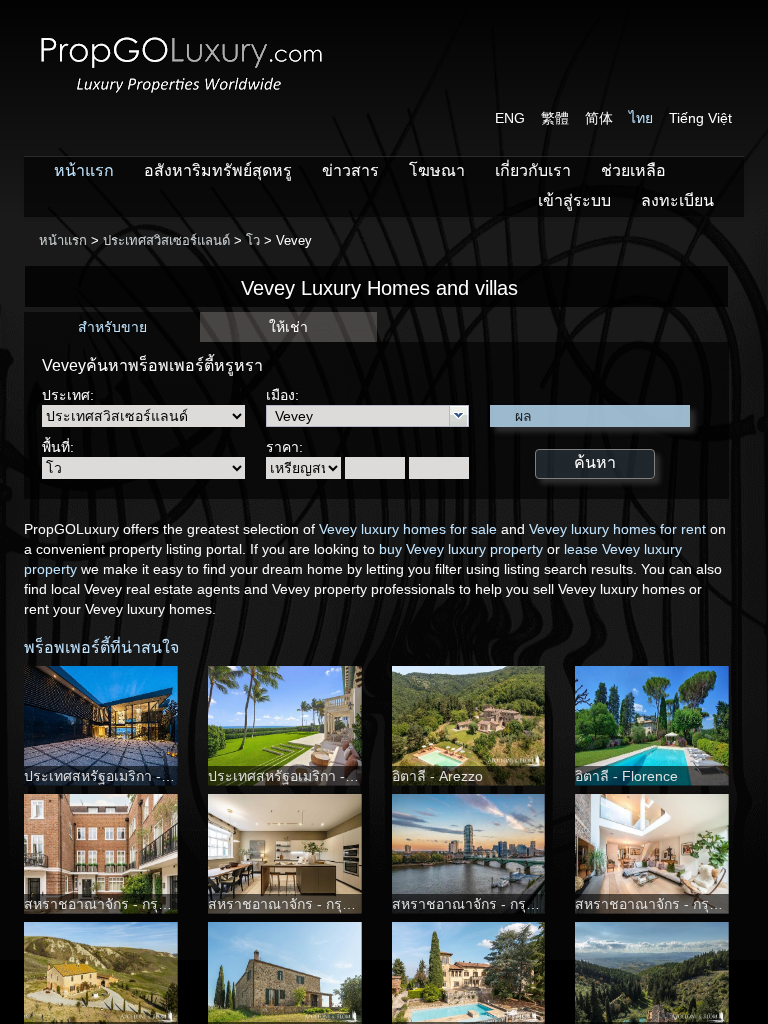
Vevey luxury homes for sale (408, 529)
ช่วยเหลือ (633, 170)
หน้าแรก (84, 170)
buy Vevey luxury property (461, 549)
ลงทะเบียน (677, 200)
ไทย (641, 118)
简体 (599, 118)
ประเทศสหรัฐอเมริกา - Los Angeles (133, 776)
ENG (510, 118)
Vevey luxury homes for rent (617, 529)
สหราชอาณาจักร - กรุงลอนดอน (121, 904)
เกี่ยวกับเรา (533, 170)
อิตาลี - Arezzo (437, 776)
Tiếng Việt (700, 118)
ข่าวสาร (350, 170)
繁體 (555, 118)
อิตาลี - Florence (626, 776)
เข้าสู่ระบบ (574, 200)
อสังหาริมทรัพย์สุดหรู (218, 170)
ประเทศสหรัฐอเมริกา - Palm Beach (316, 776)
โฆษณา (437, 170)
